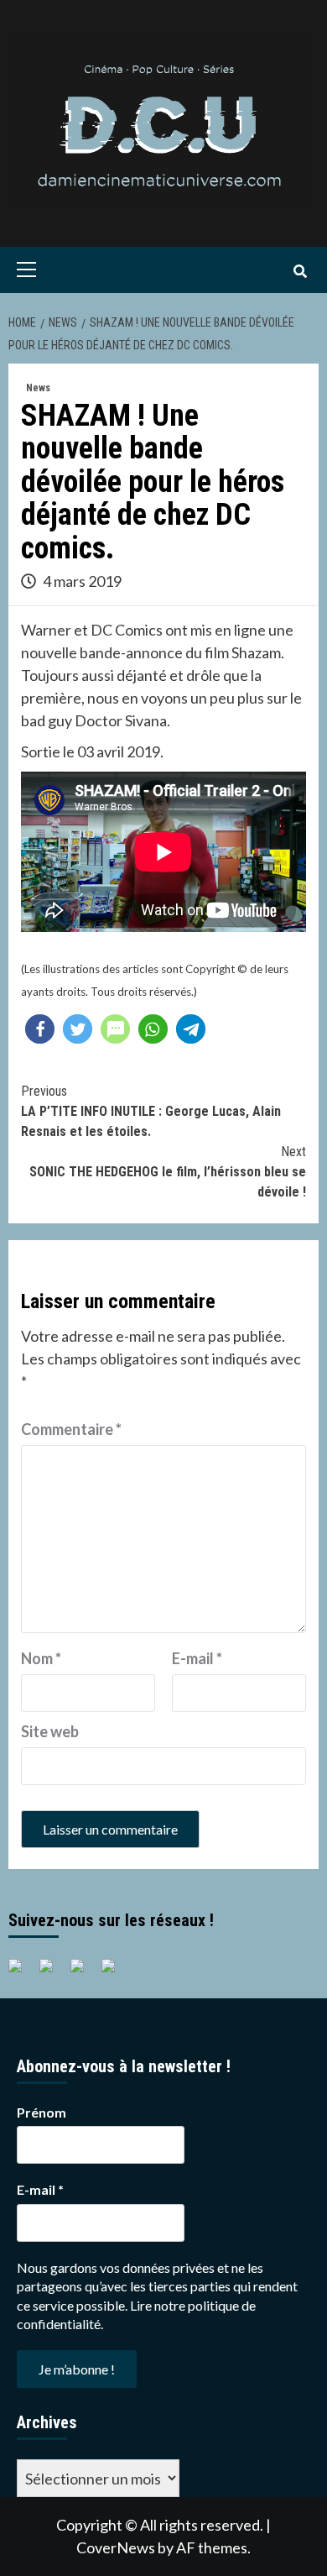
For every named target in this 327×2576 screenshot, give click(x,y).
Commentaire (71, 1429)
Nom (41, 1658)
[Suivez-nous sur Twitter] (53, 1972)
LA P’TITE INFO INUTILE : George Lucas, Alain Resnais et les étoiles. (151, 1111)
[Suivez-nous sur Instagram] (115, 1972)
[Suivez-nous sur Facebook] (22, 1972)
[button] (40, 1029)
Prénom (42, 2112)
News (38, 388)
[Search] (300, 272)
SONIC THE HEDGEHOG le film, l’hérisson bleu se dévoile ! (168, 1172)
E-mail (197, 1658)
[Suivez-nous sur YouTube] (84, 1972)
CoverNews (116, 2547)
